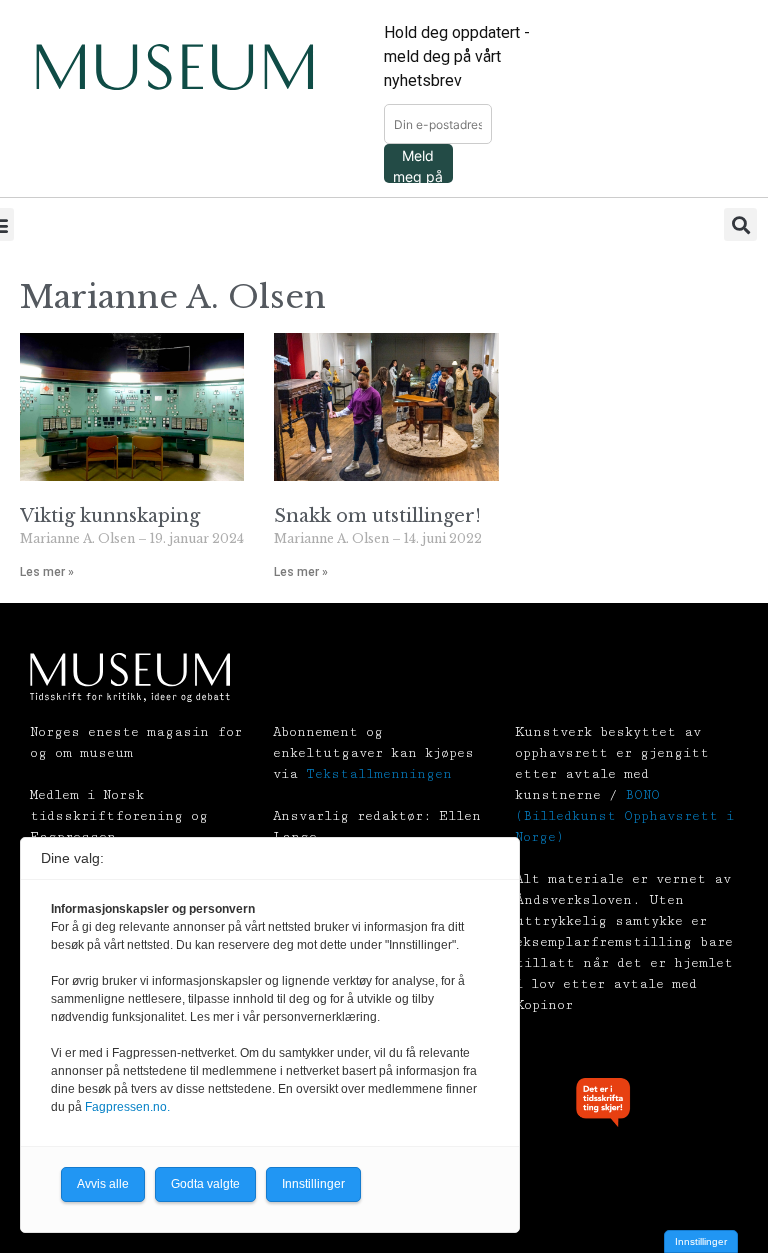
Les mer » (47, 572)
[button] (740, 224)
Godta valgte (205, 1184)
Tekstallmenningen (379, 774)
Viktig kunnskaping (110, 516)
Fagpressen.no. (127, 1107)
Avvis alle (103, 1184)
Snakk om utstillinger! (377, 516)
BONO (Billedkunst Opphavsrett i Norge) (624, 816)
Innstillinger (701, 1241)
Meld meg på (418, 165)
